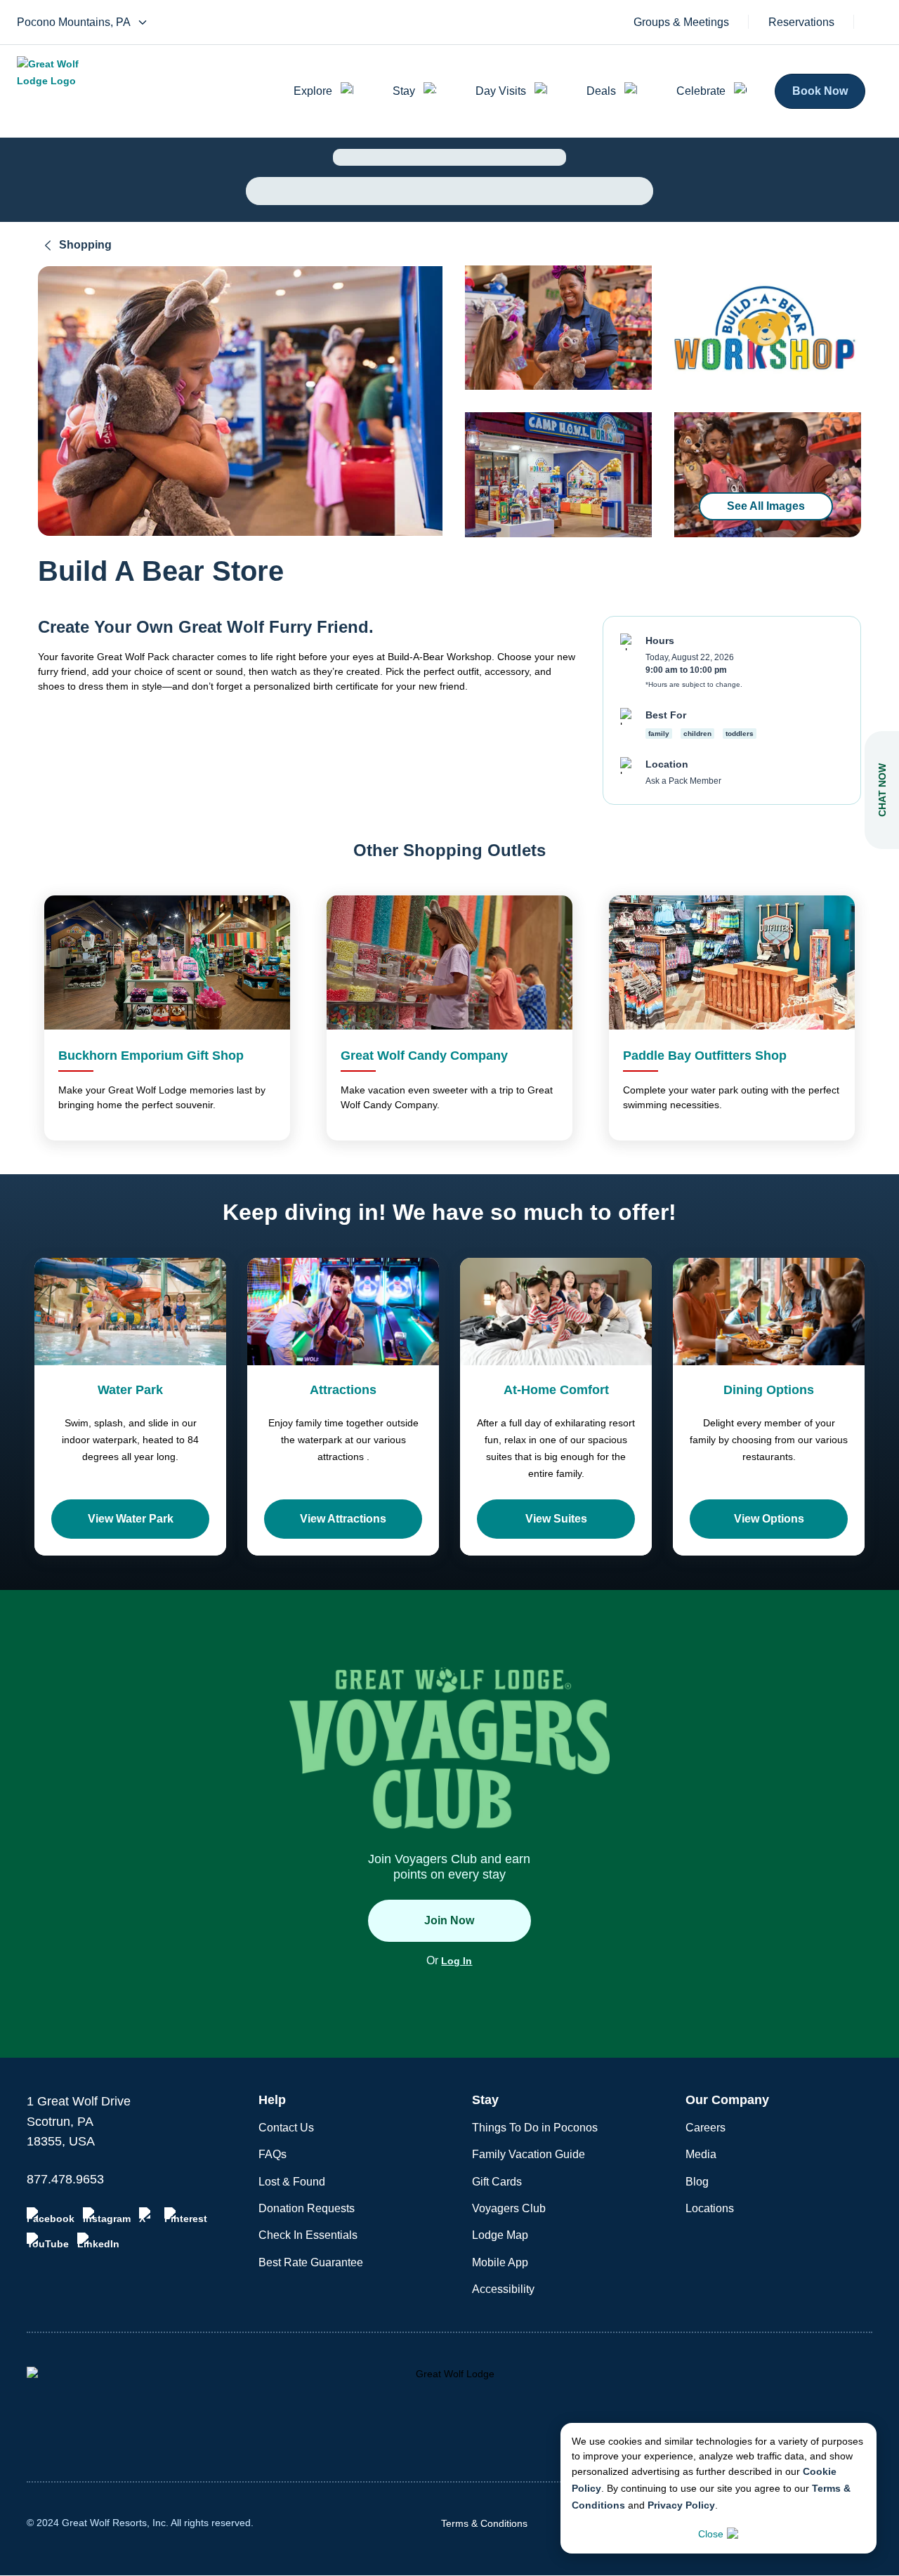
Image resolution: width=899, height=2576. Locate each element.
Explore (313, 91)
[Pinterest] (186, 2216)
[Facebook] (51, 2216)
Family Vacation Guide (529, 2154)
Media (701, 2154)
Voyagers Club (509, 2208)
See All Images (766, 506)
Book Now (820, 91)
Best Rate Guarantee (311, 2262)
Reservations (801, 22)
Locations (710, 2208)
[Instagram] (107, 2216)
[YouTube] (48, 2241)
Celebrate (701, 91)
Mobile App (500, 2262)
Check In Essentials (308, 2235)
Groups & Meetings (681, 22)
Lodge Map (500, 2235)
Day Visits (501, 91)
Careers (706, 2128)
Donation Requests (307, 2208)
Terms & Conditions (484, 2523)
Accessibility (503, 2289)
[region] (240, 401)
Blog (697, 2182)
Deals (601, 91)
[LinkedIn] (98, 2241)
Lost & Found (292, 2182)
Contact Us (286, 2128)
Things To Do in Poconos (535, 2128)
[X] (147, 2216)
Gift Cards (497, 2182)
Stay (404, 91)
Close (711, 2534)
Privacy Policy (681, 2505)
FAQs (273, 2154)
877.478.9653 (65, 2179)
